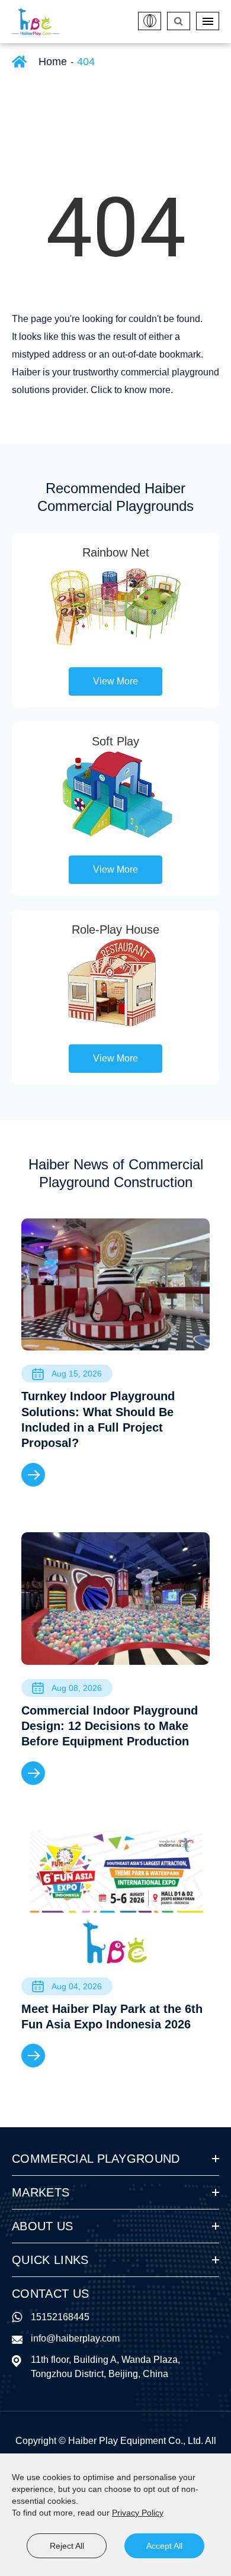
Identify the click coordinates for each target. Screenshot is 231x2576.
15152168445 (60, 2317)
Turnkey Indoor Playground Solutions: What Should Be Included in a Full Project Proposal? (98, 1419)
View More (115, 681)
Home (53, 62)
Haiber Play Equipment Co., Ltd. (136, 2441)
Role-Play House (115, 930)
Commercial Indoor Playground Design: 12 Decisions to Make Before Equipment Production (110, 1726)
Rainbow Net (116, 552)
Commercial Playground (96, 2159)
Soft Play (115, 741)
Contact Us (50, 2294)
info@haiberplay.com (75, 2338)
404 (86, 62)
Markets (41, 2192)
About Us (43, 2226)
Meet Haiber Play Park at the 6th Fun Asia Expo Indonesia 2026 (112, 2017)
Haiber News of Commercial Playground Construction (116, 1173)
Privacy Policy (138, 2513)
